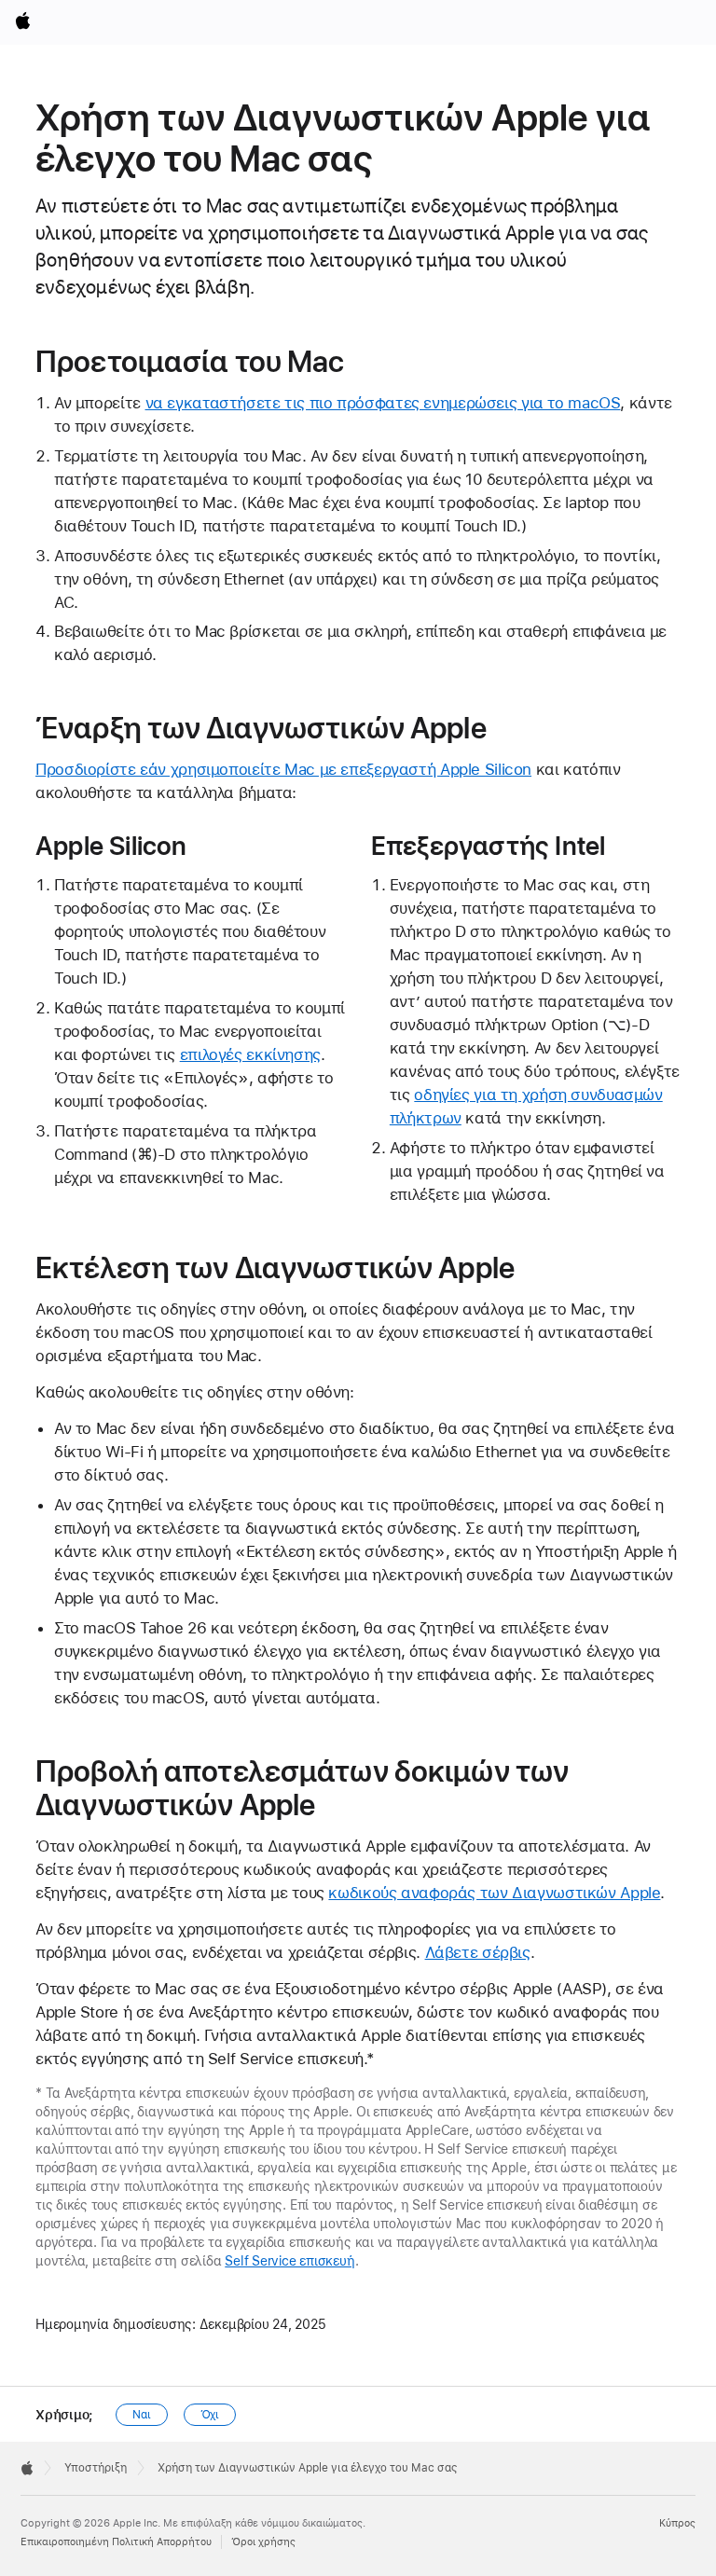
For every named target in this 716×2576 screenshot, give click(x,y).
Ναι (142, 2415)
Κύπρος (677, 2523)
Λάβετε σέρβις (478, 1952)
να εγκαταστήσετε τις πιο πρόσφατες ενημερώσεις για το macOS (383, 403)
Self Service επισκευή (289, 2261)
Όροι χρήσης (263, 2542)
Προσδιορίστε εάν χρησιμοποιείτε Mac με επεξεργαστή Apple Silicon (283, 769)
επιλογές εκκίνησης (250, 1054)
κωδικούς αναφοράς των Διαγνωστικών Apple (494, 1893)
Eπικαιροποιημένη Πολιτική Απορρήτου (116, 2542)
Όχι (210, 2415)
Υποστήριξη (96, 2468)
